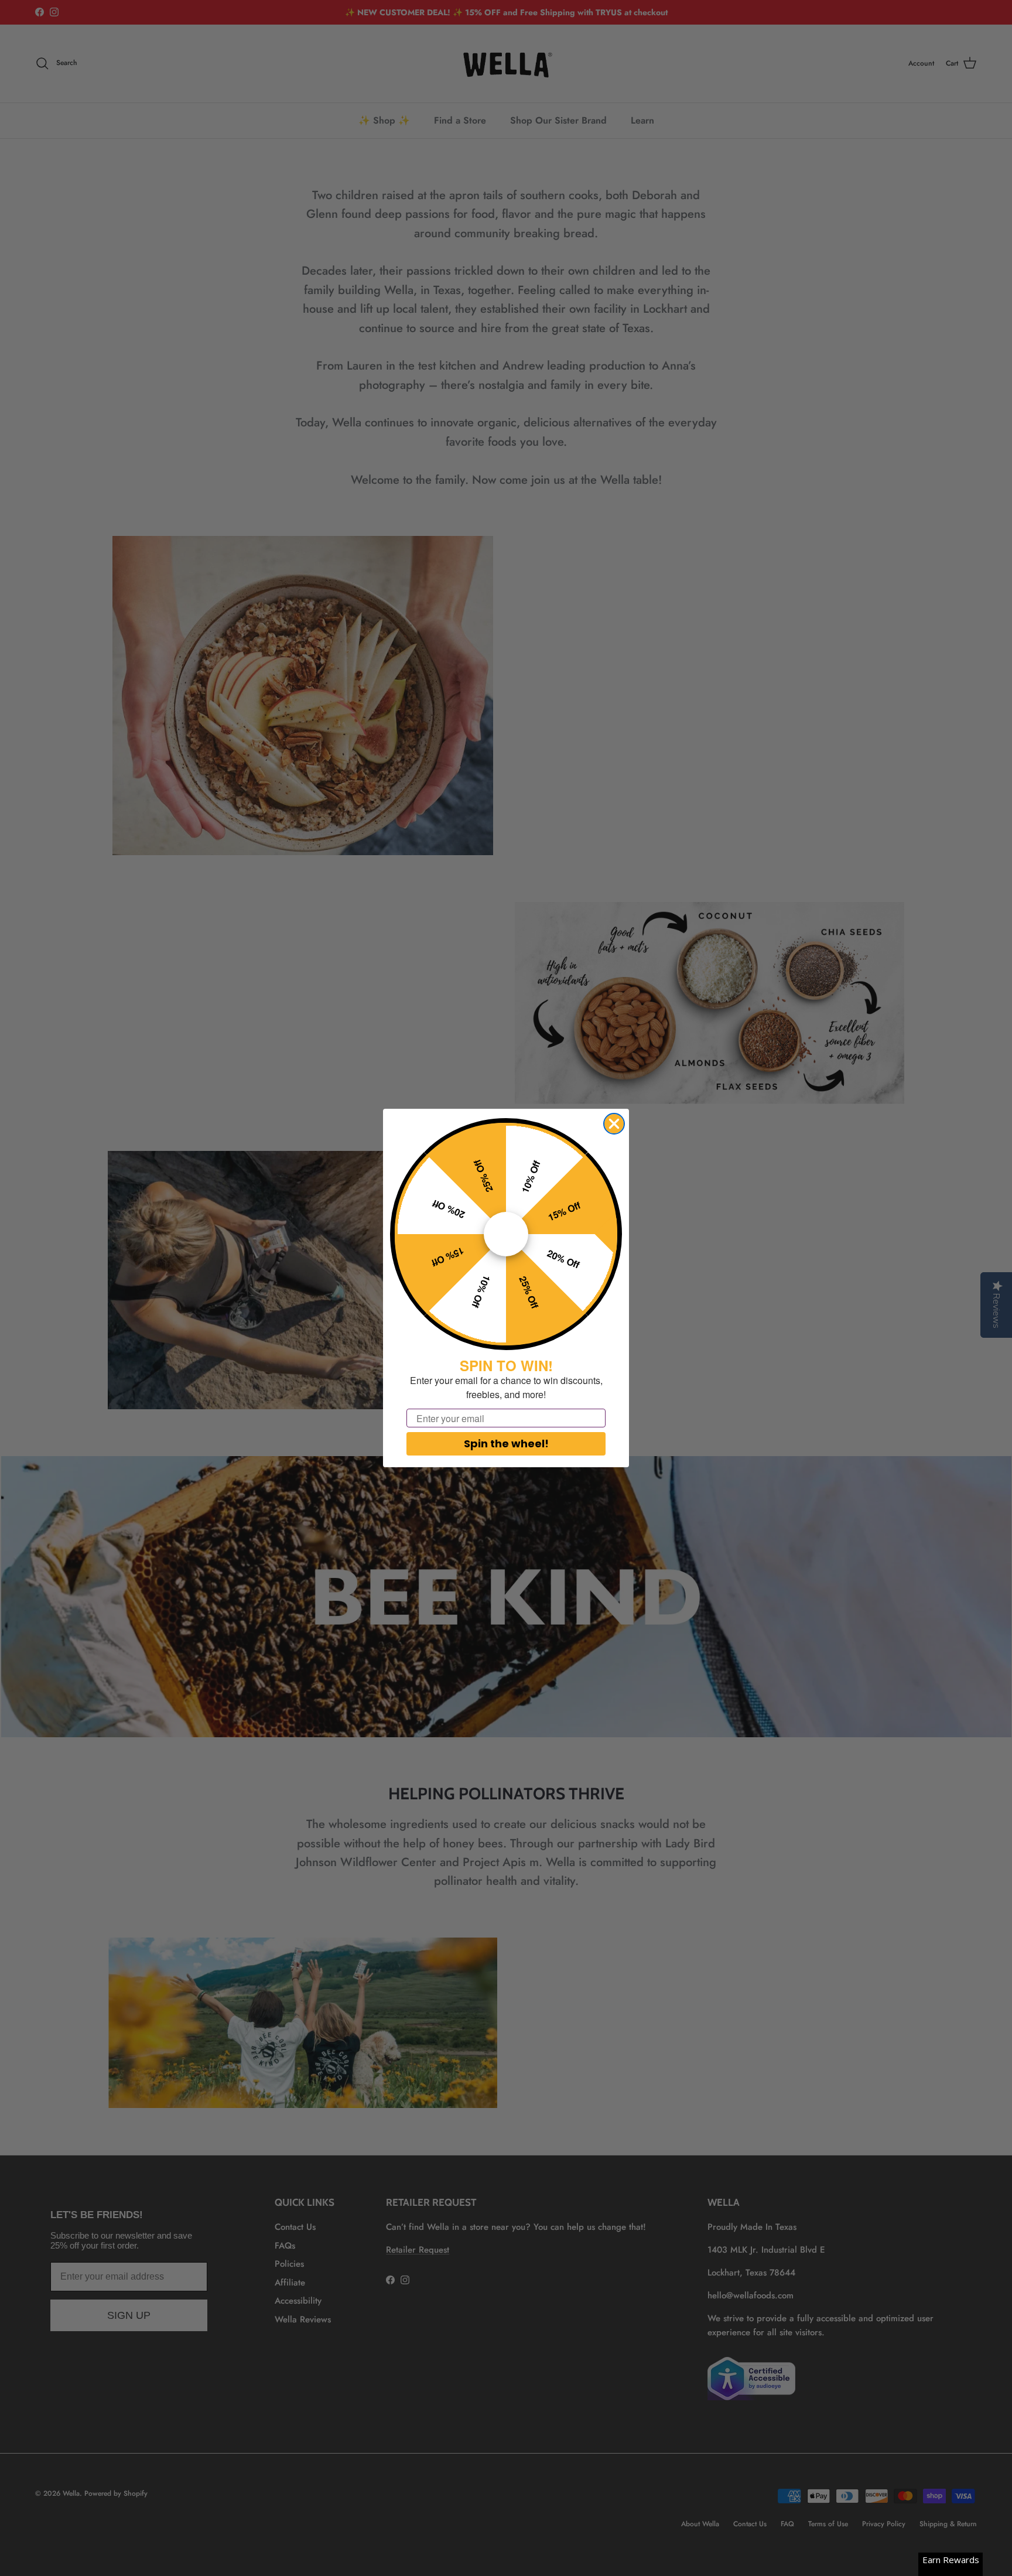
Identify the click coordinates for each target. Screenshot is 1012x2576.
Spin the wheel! (506, 1444)
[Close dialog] (614, 1124)
